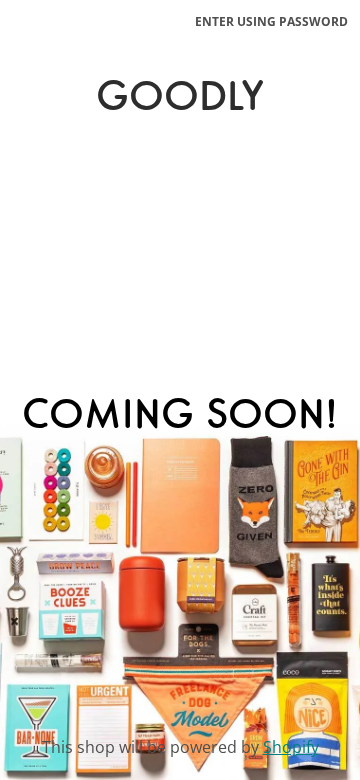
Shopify (291, 747)
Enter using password (271, 21)
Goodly (180, 99)
